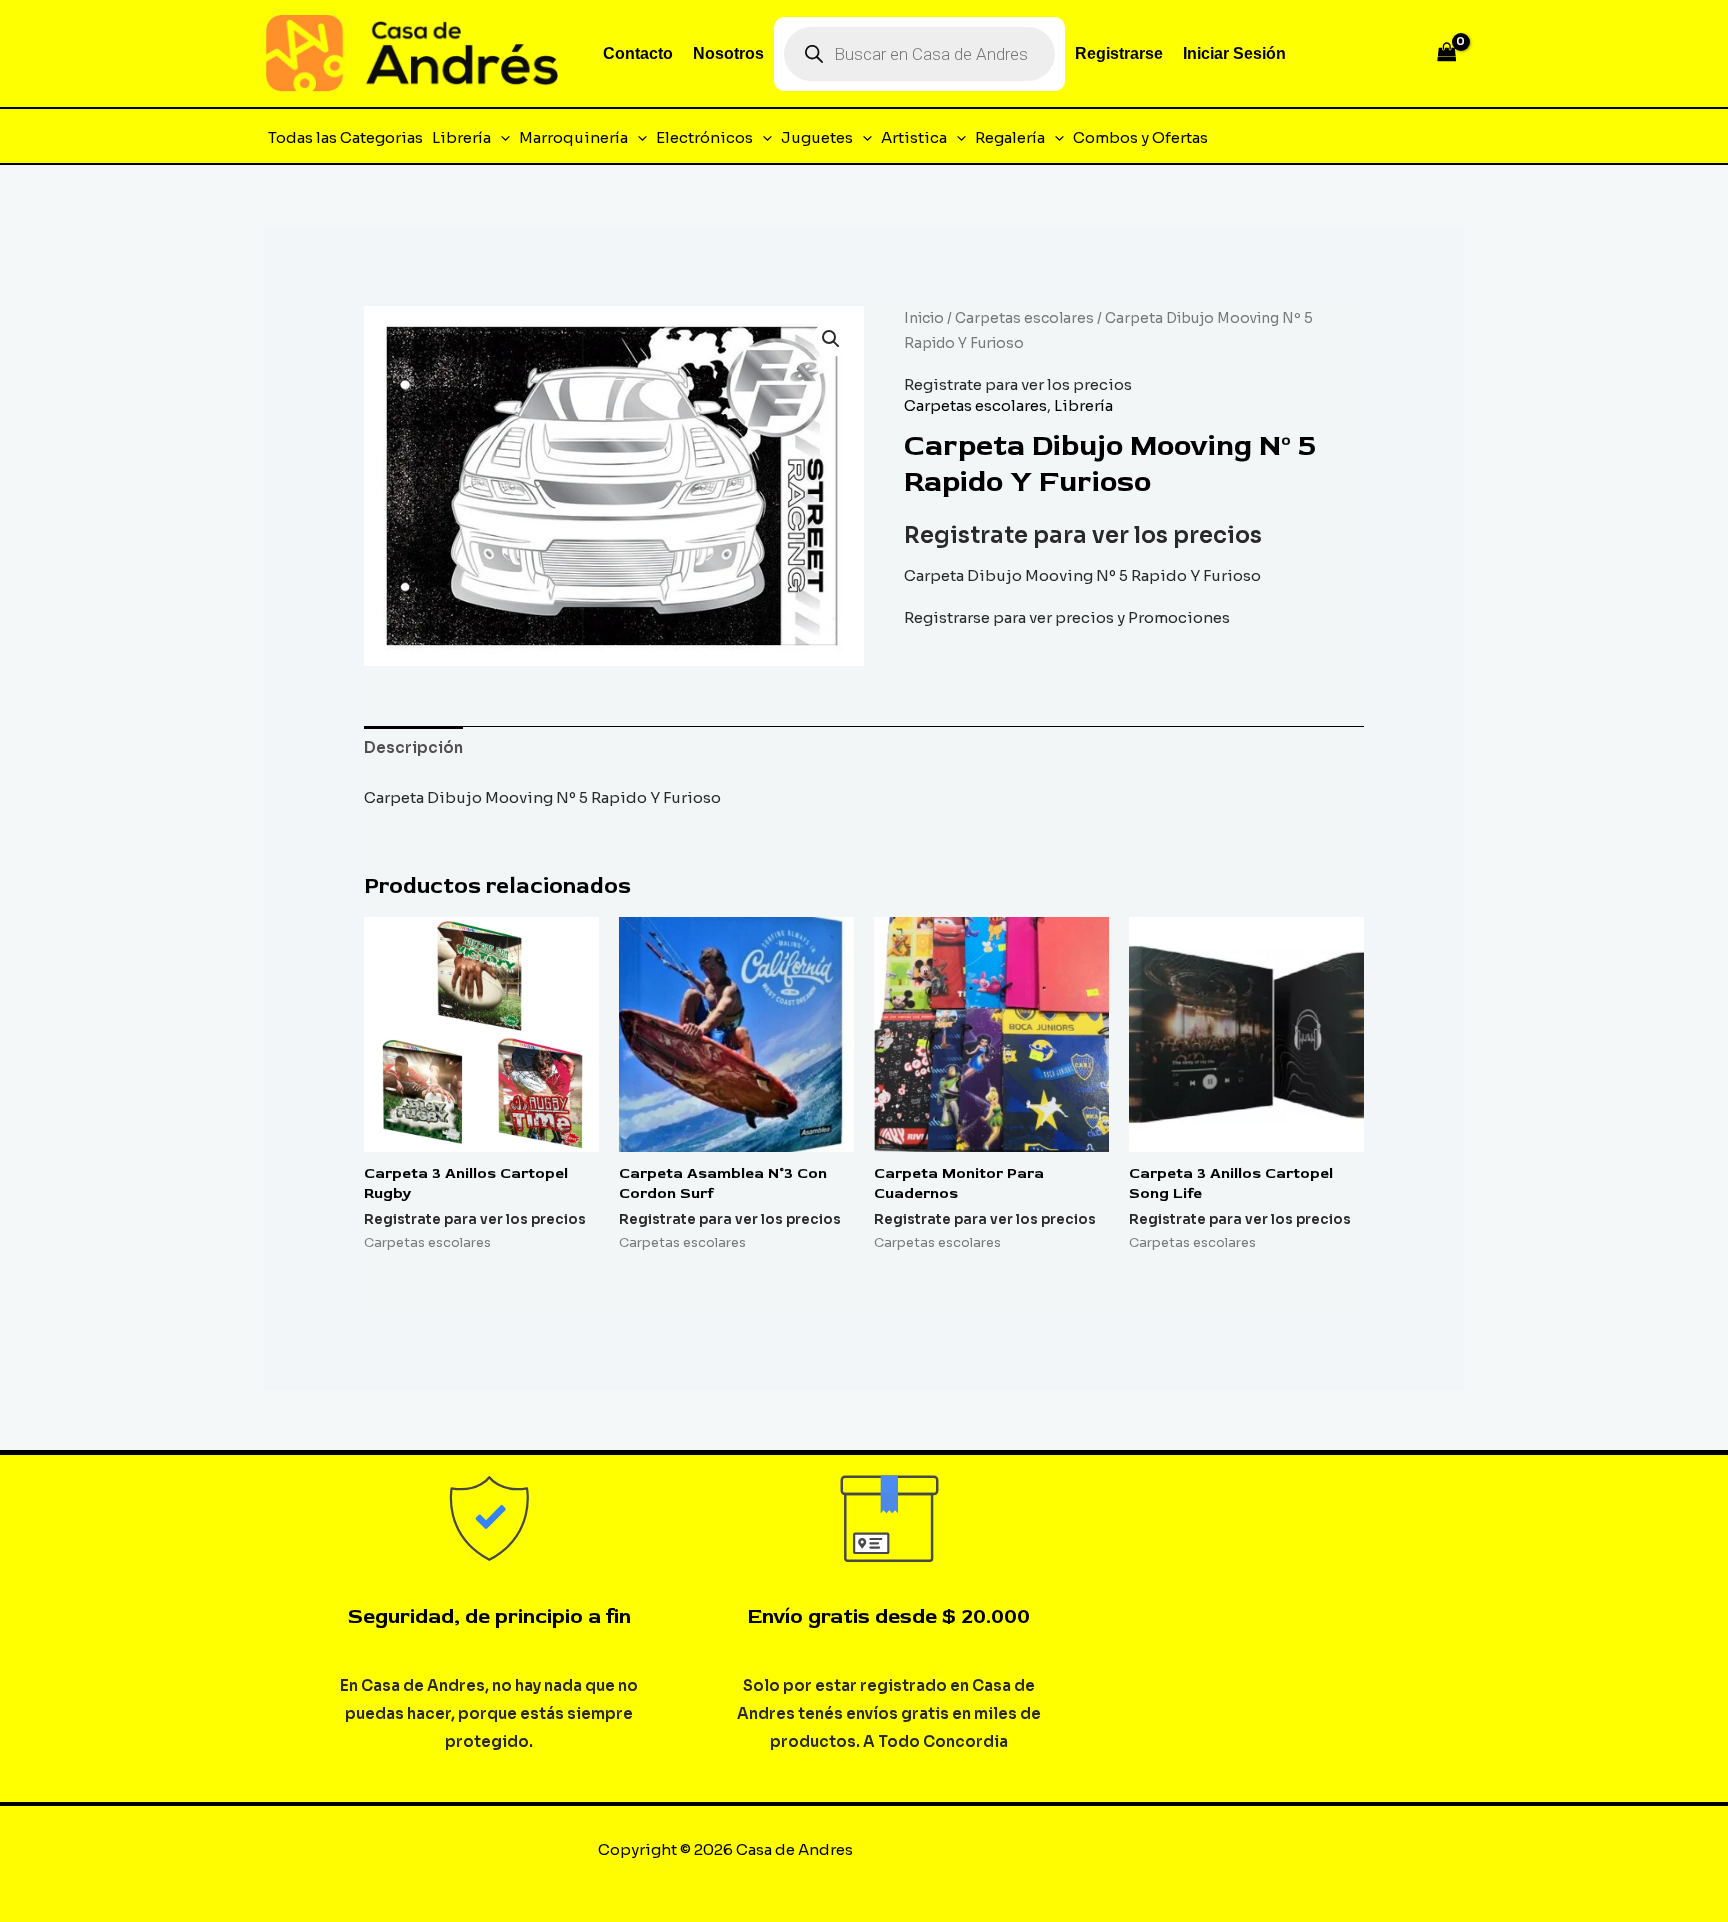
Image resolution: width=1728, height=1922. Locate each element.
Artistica (914, 137)
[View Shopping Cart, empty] (1447, 53)
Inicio (924, 318)
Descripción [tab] (413, 747)
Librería (461, 137)
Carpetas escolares (1024, 318)
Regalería (1010, 137)
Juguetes (817, 137)
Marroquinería (573, 137)
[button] (500, 138)
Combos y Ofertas (1140, 137)
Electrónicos (704, 137)
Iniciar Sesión (1234, 53)
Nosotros (728, 53)
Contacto (638, 53)
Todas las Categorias (345, 137)
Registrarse (1119, 53)
